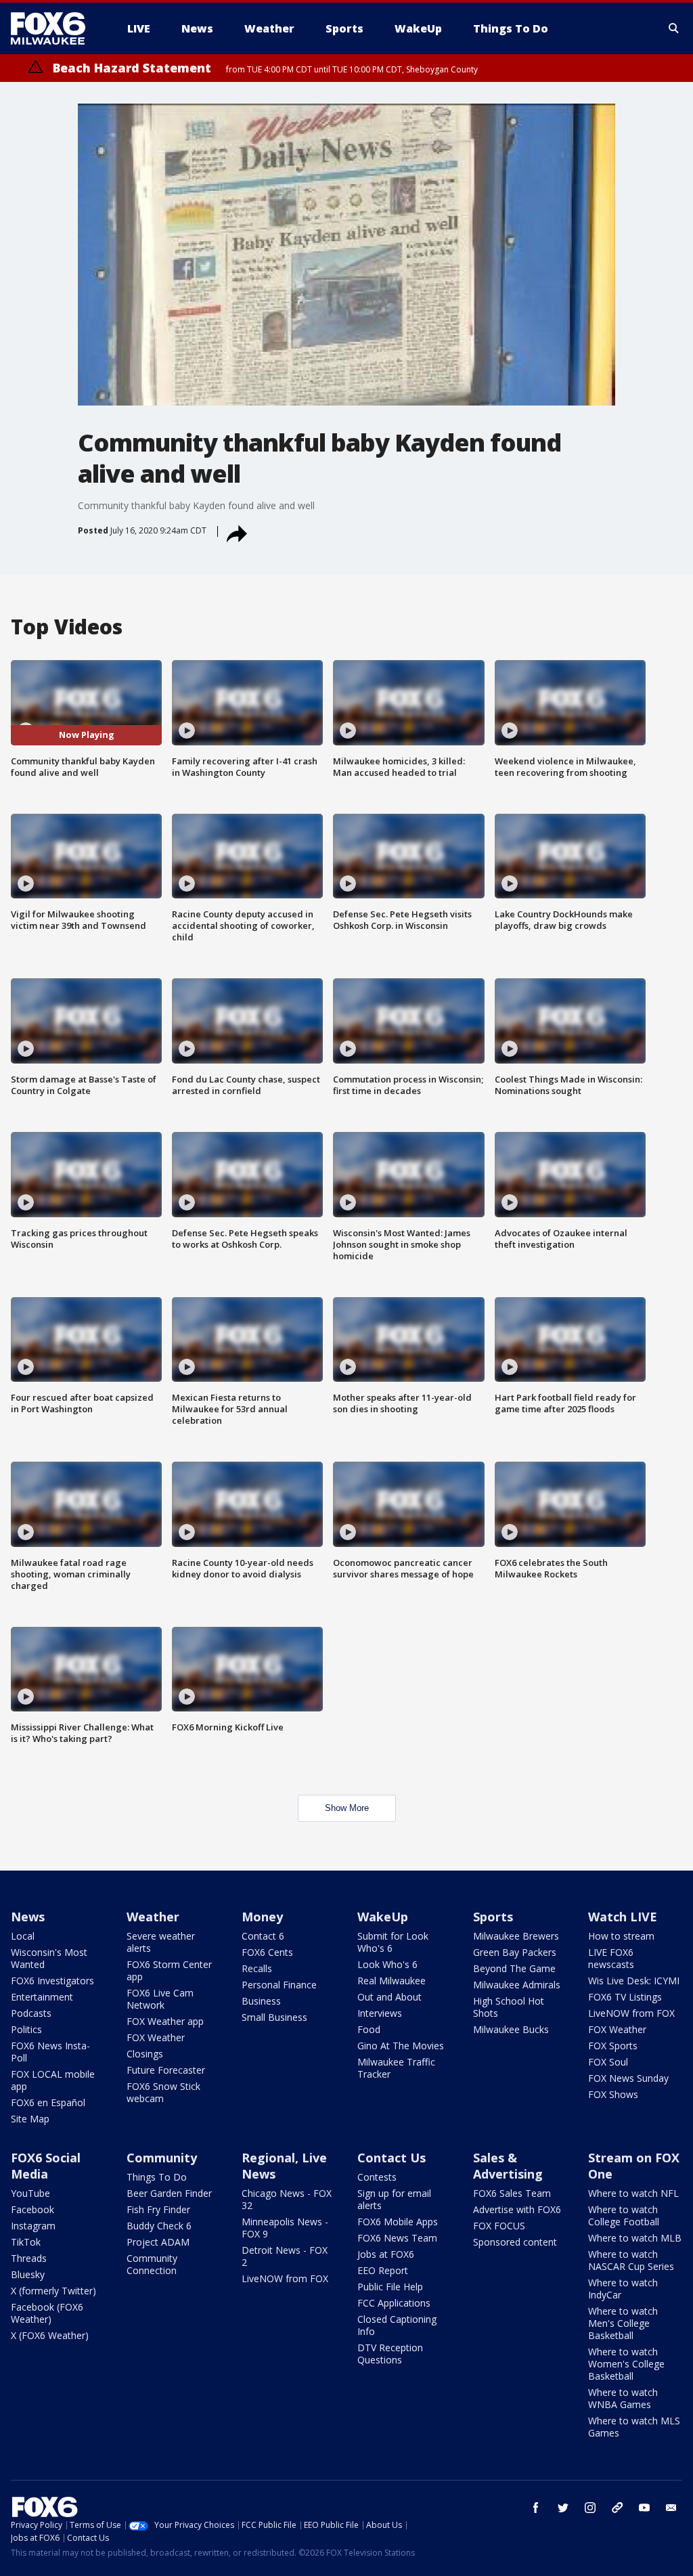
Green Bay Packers (515, 1952)
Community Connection (152, 2264)
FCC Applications (394, 2303)
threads (617, 2508)
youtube (644, 2508)
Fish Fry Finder (158, 2209)
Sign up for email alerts (394, 2199)
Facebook (32, 2209)
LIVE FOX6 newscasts (611, 1958)
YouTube (30, 2193)
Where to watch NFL (633, 2193)
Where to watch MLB (635, 2238)
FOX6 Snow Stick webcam (163, 2092)
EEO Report (383, 2270)
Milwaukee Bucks (511, 2029)
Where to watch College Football (624, 2215)
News (28, 1917)
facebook (536, 2508)
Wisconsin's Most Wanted (49, 1958)
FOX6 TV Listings (625, 1997)
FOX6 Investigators (52, 1981)
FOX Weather (156, 2037)
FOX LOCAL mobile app (53, 2080)
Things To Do (157, 2177)
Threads (29, 2258)
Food (369, 2029)
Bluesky (28, 2274)
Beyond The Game (514, 1968)
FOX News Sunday (628, 2078)
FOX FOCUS (499, 2226)
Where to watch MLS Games (634, 2427)
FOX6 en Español (48, 2102)
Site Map (30, 2119)
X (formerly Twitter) (53, 2291)
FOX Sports (613, 2046)
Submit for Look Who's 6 (393, 1942)
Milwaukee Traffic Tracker (396, 2068)
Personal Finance (279, 1985)
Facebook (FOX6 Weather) (47, 2313)
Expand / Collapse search (674, 28)
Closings (145, 2054)
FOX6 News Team (397, 2238)
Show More (347, 1808)
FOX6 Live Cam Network (160, 1999)
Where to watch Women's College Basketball (626, 2364)
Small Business (274, 2017)
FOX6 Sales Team (512, 2193)
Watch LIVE (623, 1917)
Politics (26, 2029)
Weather (153, 1917)
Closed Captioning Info (397, 2325)
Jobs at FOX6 (386, 2254)
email (671, 2508)
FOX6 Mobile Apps (398, 2222)
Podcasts (31, 2013)
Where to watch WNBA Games (623, 2398)
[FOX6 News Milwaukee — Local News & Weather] (55, 28)
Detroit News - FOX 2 (285, 2256)
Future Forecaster (166, 2070)
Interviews (380, 2013)
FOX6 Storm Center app (169, 1970)
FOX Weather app (165, 2021)
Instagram (33, 2226)
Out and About (389, 1997)
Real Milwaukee (392, 1981)
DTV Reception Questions (390, 2354)
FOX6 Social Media (46, 2166)
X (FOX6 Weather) (50, 2335)
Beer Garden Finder (169, 2193)
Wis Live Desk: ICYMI (634, 1981)
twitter (563, 2508)
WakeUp (383, 1917)
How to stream (621, 1936)
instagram (590, 2508)
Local (23, 1936)
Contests (377, 2177)
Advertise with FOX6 (517, 2209)
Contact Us (392, 2158)
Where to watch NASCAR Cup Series (631, 2260)
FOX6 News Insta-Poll (50, 2052)
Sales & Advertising (508, 2166)
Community (162, 2158)
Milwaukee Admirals (517, 1985)
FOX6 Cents (267, 1952)
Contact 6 (263, 1936)
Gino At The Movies (401, 2046)
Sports (493, 1917)
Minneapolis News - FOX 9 (285, 2228)
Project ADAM (158, 2242)
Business (261, 2001)
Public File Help (390, 2287)
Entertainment (42, 1997)
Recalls (257, 1968)
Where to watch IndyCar (623, 2289)
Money (262, 1917)
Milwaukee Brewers (516, 1936)
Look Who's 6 (387, 1964)
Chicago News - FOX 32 (287, 2199)
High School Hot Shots (509, 2007)
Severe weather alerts (161, 1942)
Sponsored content (515, 2242)
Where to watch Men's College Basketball (623, 2323)
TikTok (26, 2242)
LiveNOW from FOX (631, 2013)
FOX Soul (608, 2062)
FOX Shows (613, 2094)
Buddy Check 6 (159, 2226)
